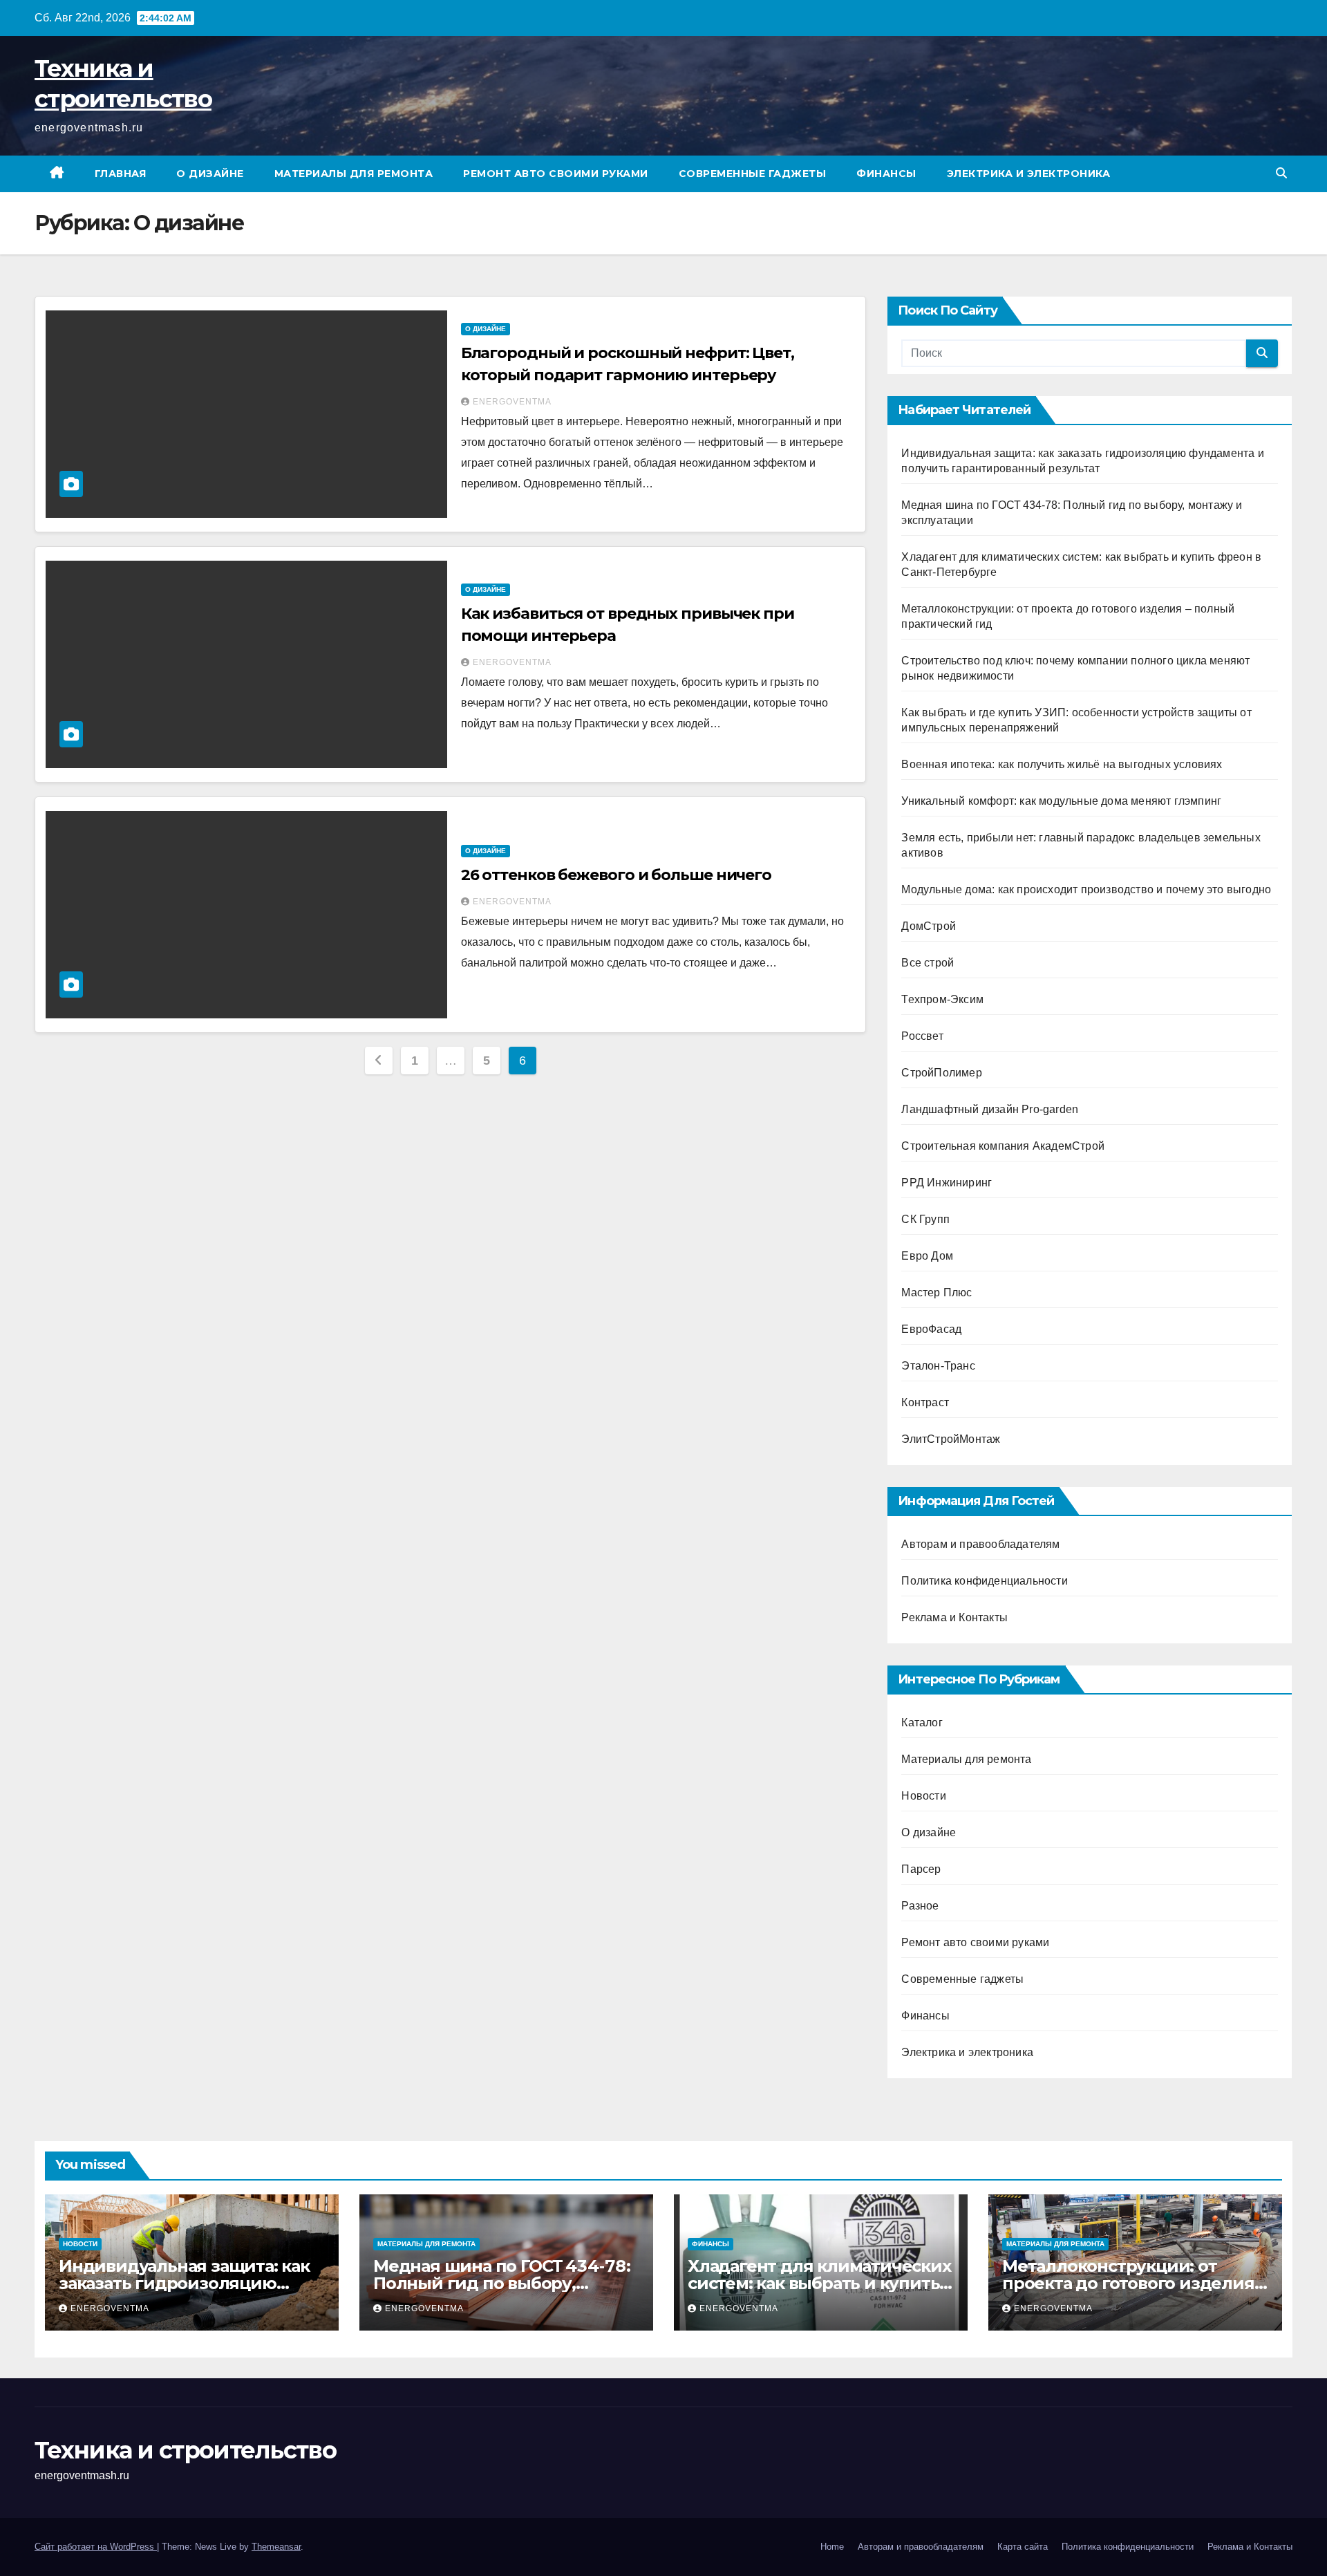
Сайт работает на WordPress (96, 2547)
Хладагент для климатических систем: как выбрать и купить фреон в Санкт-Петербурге (819, 2283)
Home (832, 2547)
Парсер (921, 1869)
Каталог (922, 1723)
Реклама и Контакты (954, 1617)
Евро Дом (927, 1256)
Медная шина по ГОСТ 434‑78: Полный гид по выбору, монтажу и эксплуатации (502, 2283)
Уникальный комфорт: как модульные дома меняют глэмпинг (1061, 801)
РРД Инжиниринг (947, 1183)
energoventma (512, 402)
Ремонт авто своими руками (556, 174)
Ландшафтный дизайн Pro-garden (990, 1109)
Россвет (922, 1036)
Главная (121, 174)
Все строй (928, 963)
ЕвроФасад (931, 1329)
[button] (1281, 173)
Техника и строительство (185, 2450)
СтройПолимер (941, 1073)
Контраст (925, 1402)
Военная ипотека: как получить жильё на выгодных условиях (1062, 764)
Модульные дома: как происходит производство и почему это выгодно (1086, 889)
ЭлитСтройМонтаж (951, 1439)
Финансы (886, 174)
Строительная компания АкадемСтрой (1003, 1146)
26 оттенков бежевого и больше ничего (616, 875)
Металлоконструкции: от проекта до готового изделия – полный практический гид (1134, 2283)
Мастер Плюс (937, 1292)
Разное (920, 1906)
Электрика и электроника (1029, 174)
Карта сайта (1023, 2547)
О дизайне (210, 174)
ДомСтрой (929, 926)
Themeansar (276, 2547)
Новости (923, 1796)
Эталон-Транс (938, 1366)
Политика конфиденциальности (984, 1581)
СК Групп (925, 1219)
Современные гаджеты (753, 174)
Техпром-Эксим (942, 999)
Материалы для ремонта (354, 174)
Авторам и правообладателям (980, 1544)
